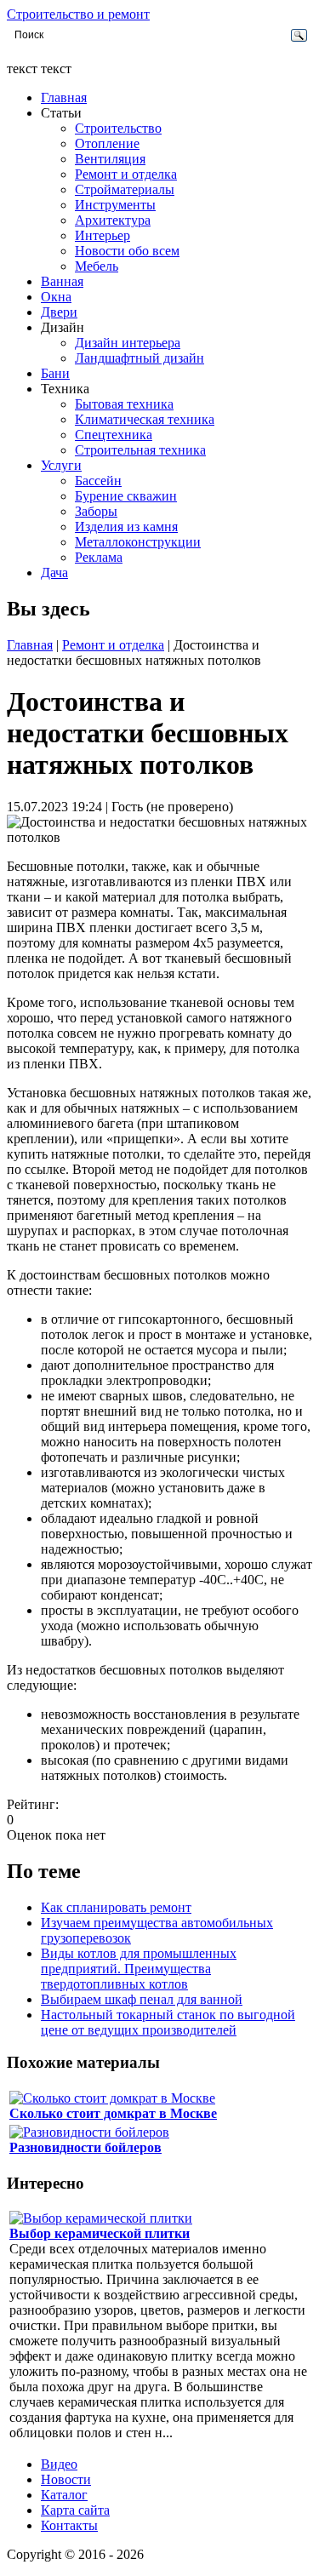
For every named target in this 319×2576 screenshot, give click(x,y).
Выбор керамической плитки (100, 2233)
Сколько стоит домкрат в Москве (113, 2113)
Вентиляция (110, 159)
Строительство (118, 128)
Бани (55, 373)
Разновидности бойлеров (85, 2147)
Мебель (97, 266)
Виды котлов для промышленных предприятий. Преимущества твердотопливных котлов (139, 1969)
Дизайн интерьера (128, 343)
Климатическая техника (145, 419)
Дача (54, 572)
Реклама (99, 557)
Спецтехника (114, 435)
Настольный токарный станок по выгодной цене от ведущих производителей (168, 2022)
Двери (59, 312)
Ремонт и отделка (126, 174)
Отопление (107, 143)
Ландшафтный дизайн (140, 358)
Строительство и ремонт (78, 14)
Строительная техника (140, 450)
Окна (56, 297)
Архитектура (113, 220)
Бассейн (98, 481)
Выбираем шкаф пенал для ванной (142, 1999)
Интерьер (103, 235)
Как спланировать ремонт (116, 1907)
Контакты (69, 2525)
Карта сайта (75, 2510)
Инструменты (115, 205)
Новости (66, 2479)
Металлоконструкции (138, 542)
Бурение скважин (126, 496)
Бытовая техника (124, 404)
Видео (59, 2464)
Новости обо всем (127, 251)
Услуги (61, 465)
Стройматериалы (125, 189)
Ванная (62, 281)
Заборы (96, 511)
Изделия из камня (126, 527)
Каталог (64, 2495)
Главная (64, 97)
